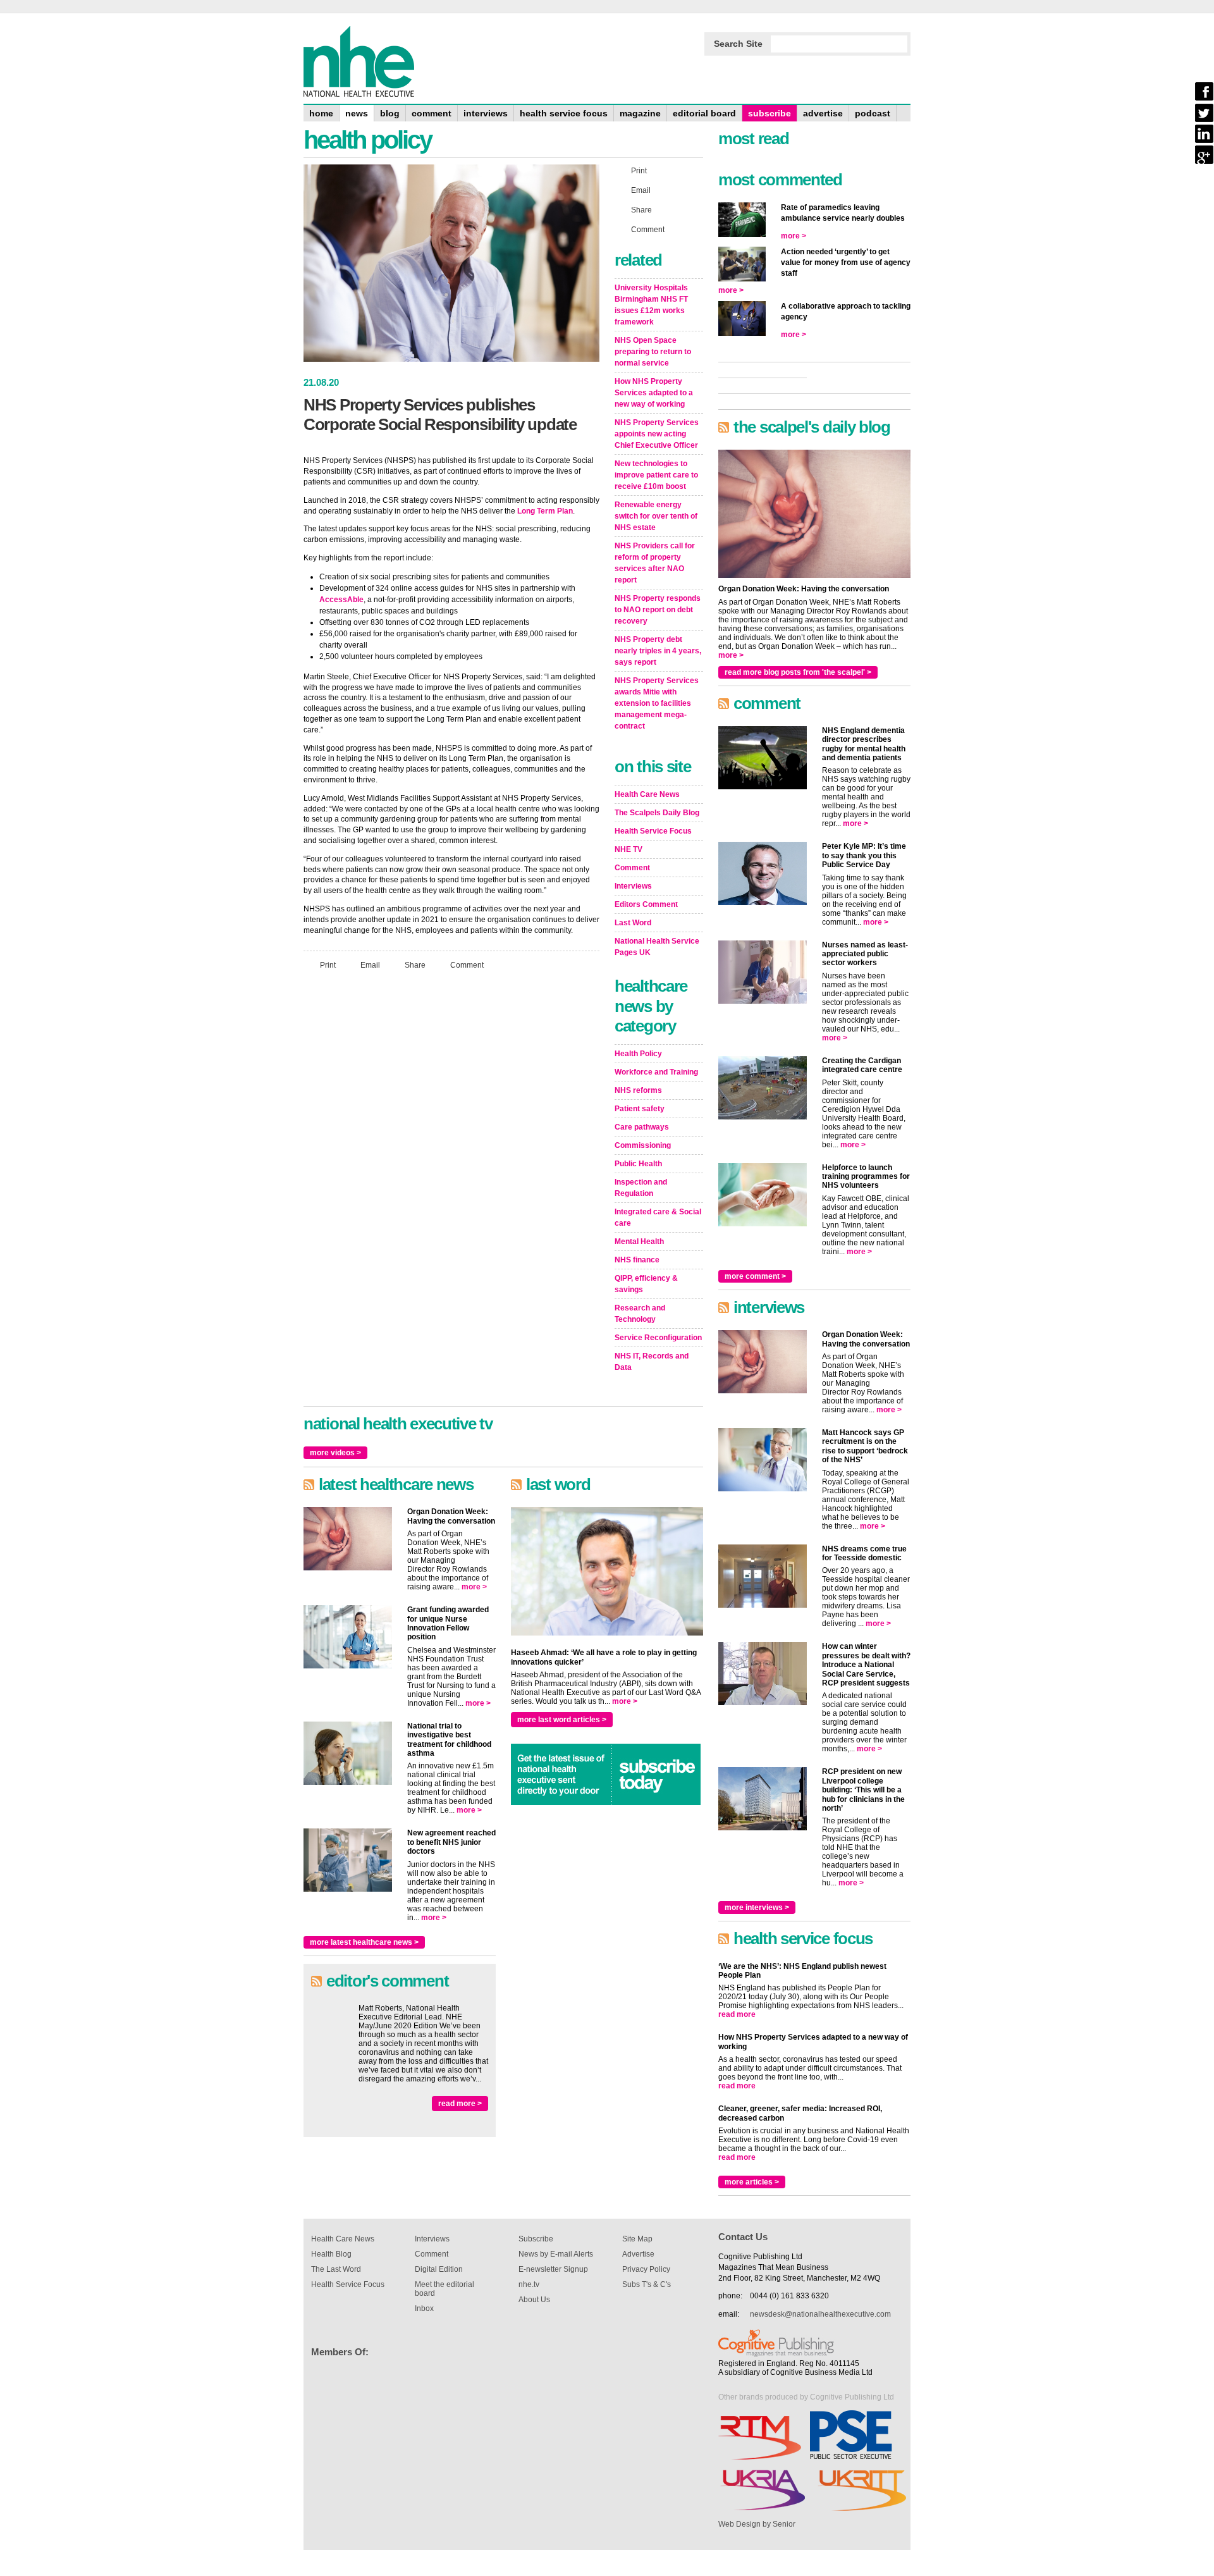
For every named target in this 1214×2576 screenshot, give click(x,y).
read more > (460, 2104)
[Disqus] (451, 1147)
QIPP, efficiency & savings (646, 1284)
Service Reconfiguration (658, 1338)
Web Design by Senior (757, 2524)
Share (415, 965)
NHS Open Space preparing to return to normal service (653, 352)
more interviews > (757, 1907)
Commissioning (643, 1145)
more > (474, 1587)
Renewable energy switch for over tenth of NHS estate (656, 516)
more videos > (335, 1453)
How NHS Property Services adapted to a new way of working (654, 393)
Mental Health (639, 1242)
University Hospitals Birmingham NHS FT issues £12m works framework (651, 305)
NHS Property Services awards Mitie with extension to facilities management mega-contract (657, 703)
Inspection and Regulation (641, 1188)
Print (328, 965)
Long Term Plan (545, 511)
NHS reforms (638, 1090)
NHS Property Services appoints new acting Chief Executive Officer (657, 434)
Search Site (738, 44)
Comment (467, 965)
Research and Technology (640, 1314)
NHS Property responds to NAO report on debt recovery (658, 610)
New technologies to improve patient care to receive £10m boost (656, 475)
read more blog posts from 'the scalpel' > (798, 672)
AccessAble (341, 600)
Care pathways (642, 1127)
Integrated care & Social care (658, 1217)
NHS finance (637, 1260)
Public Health (638, 1164)
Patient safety (640, 1109)
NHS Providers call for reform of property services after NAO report (655, 563)
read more (737, 2014)
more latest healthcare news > (364, 1942)
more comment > (755, 1276)
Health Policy (638, 1054)
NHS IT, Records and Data (652, 1362)
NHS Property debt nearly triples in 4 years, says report (658, 651)
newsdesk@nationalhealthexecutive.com (820, 2314)
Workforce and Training (656, 1072)
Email (370, 965)
